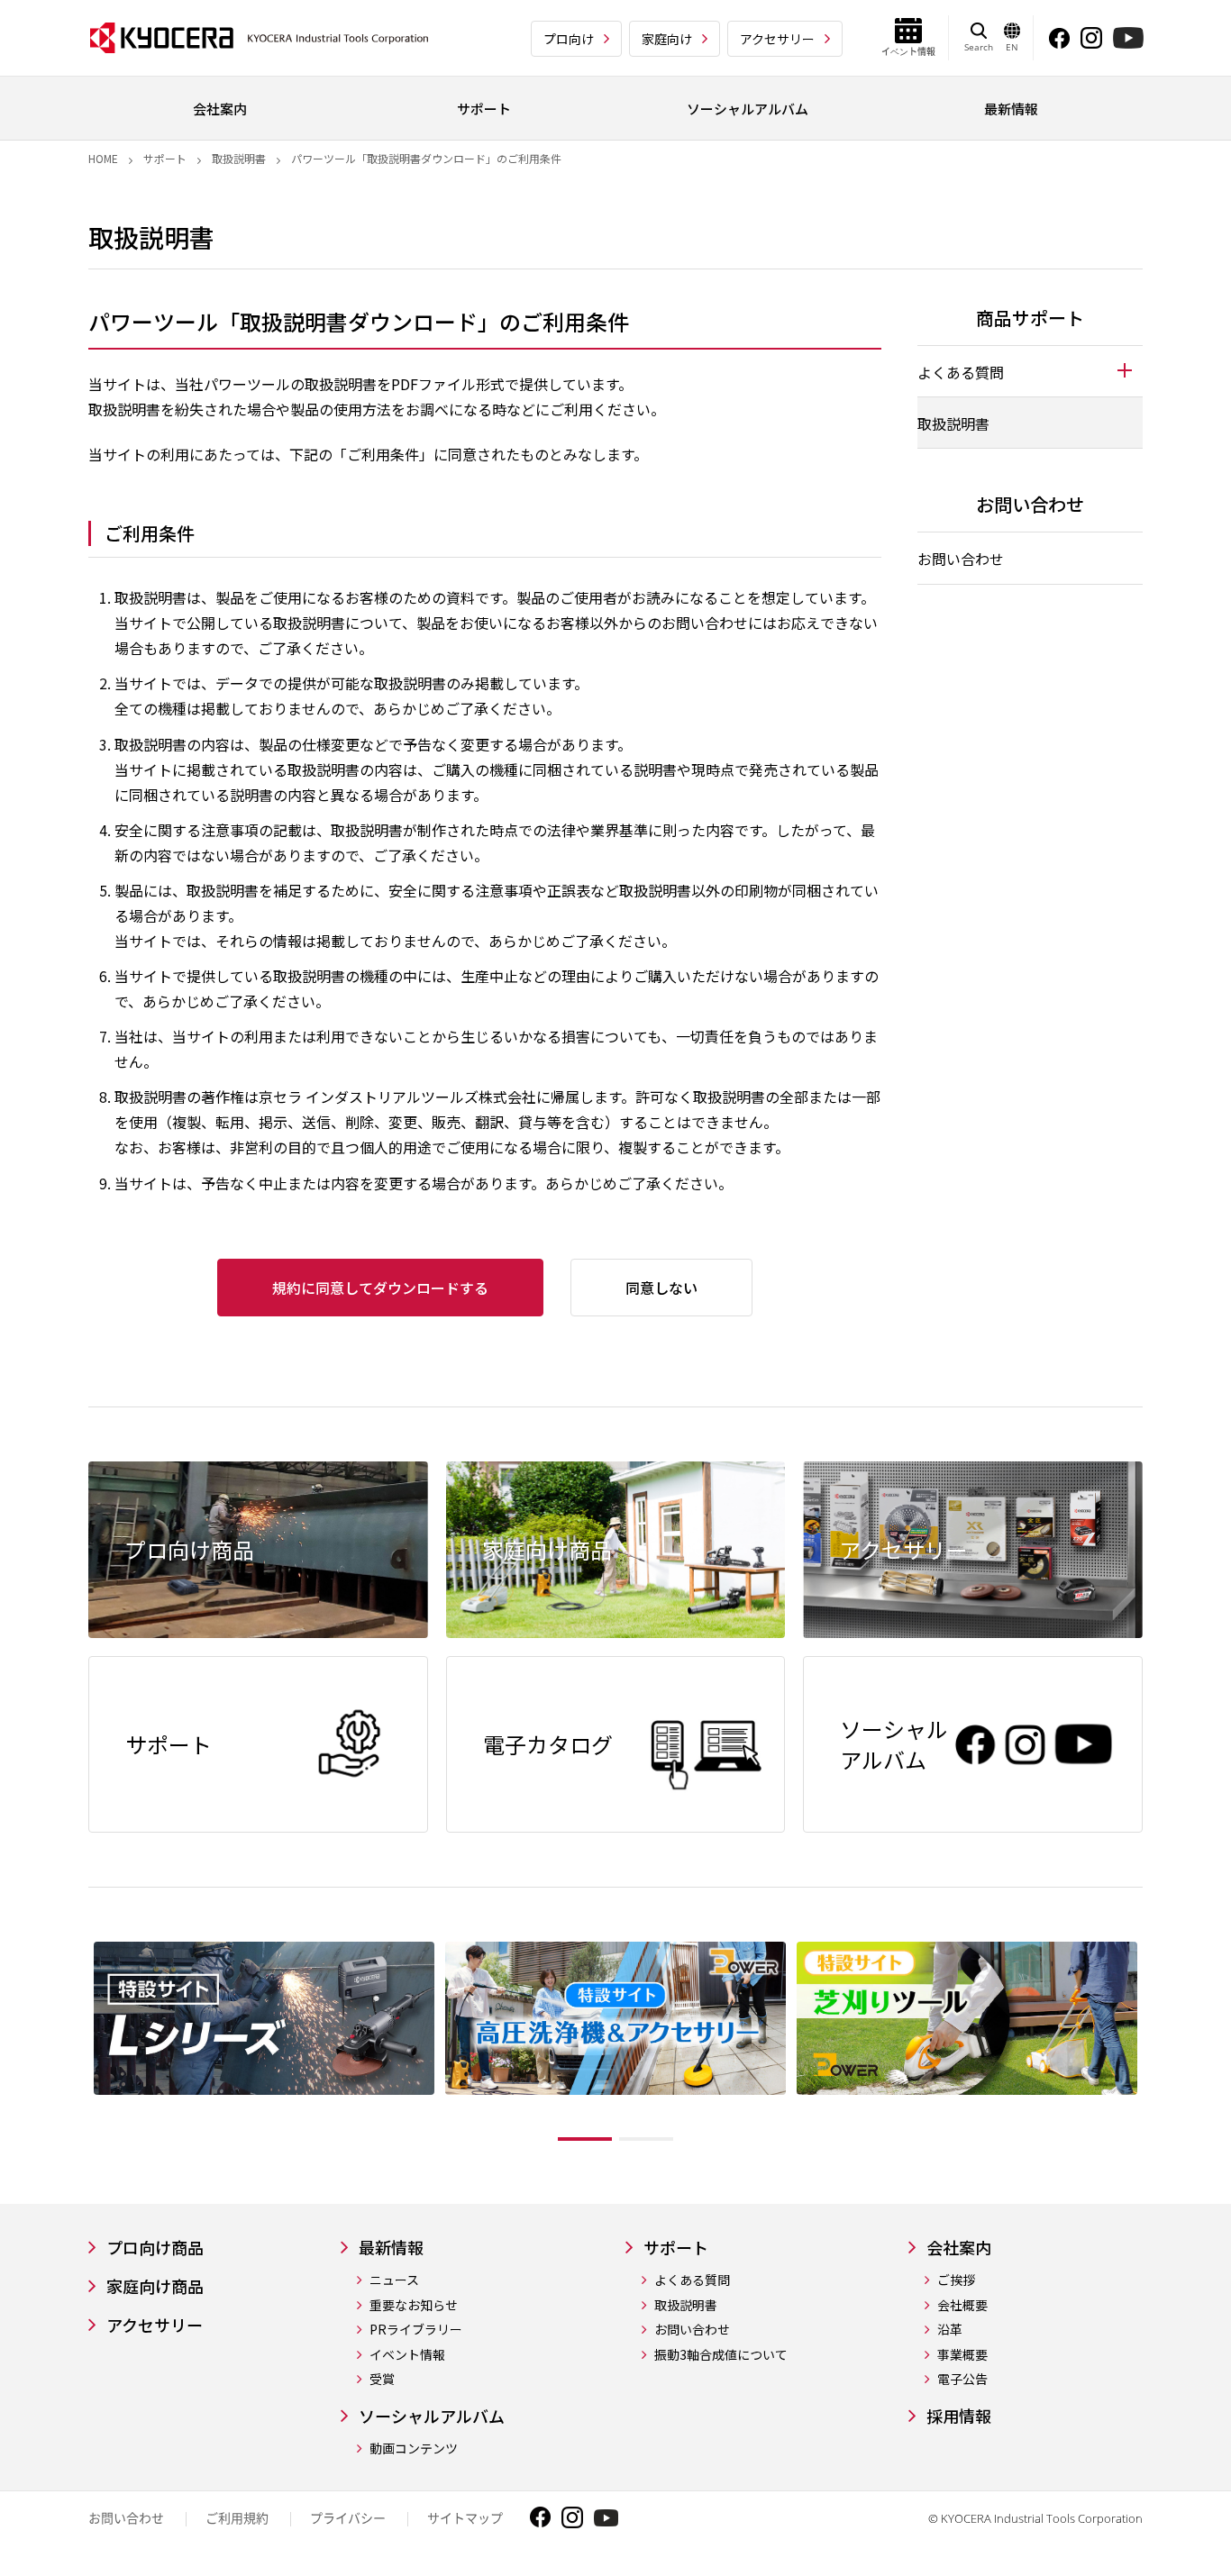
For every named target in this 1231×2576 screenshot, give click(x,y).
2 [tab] (646, 2139)
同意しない (661, 1288)
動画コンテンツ (414, 2449)
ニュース (394, 2280)
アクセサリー (777, 39)
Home (103, 158)
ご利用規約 (237, 2518)
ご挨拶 (956, 2280)
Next (1156, 2045)
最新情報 (391, 2248)
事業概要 (962, 2355)
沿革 (950, 2330)
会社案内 (959, 2248)
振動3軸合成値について (721, 2355)
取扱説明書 (239, 158)
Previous (75, 2045)
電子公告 (962, 2379)
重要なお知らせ (414, 2305)
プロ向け (569, 39)
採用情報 (959, 2416)
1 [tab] (585, 2139)
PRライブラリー (416, 2330)
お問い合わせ (961, 559)
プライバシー (348, 2518)
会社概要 (962, 2305)
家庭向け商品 (155, 2286)
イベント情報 (407, 2355)
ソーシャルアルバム (432, 2416)
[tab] (1030, 371)
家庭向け (667, 39)
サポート (165, 158)
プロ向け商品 (155, 2248)
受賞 (382, 2379)
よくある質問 (692, 2280)
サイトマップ (465, 2518)
